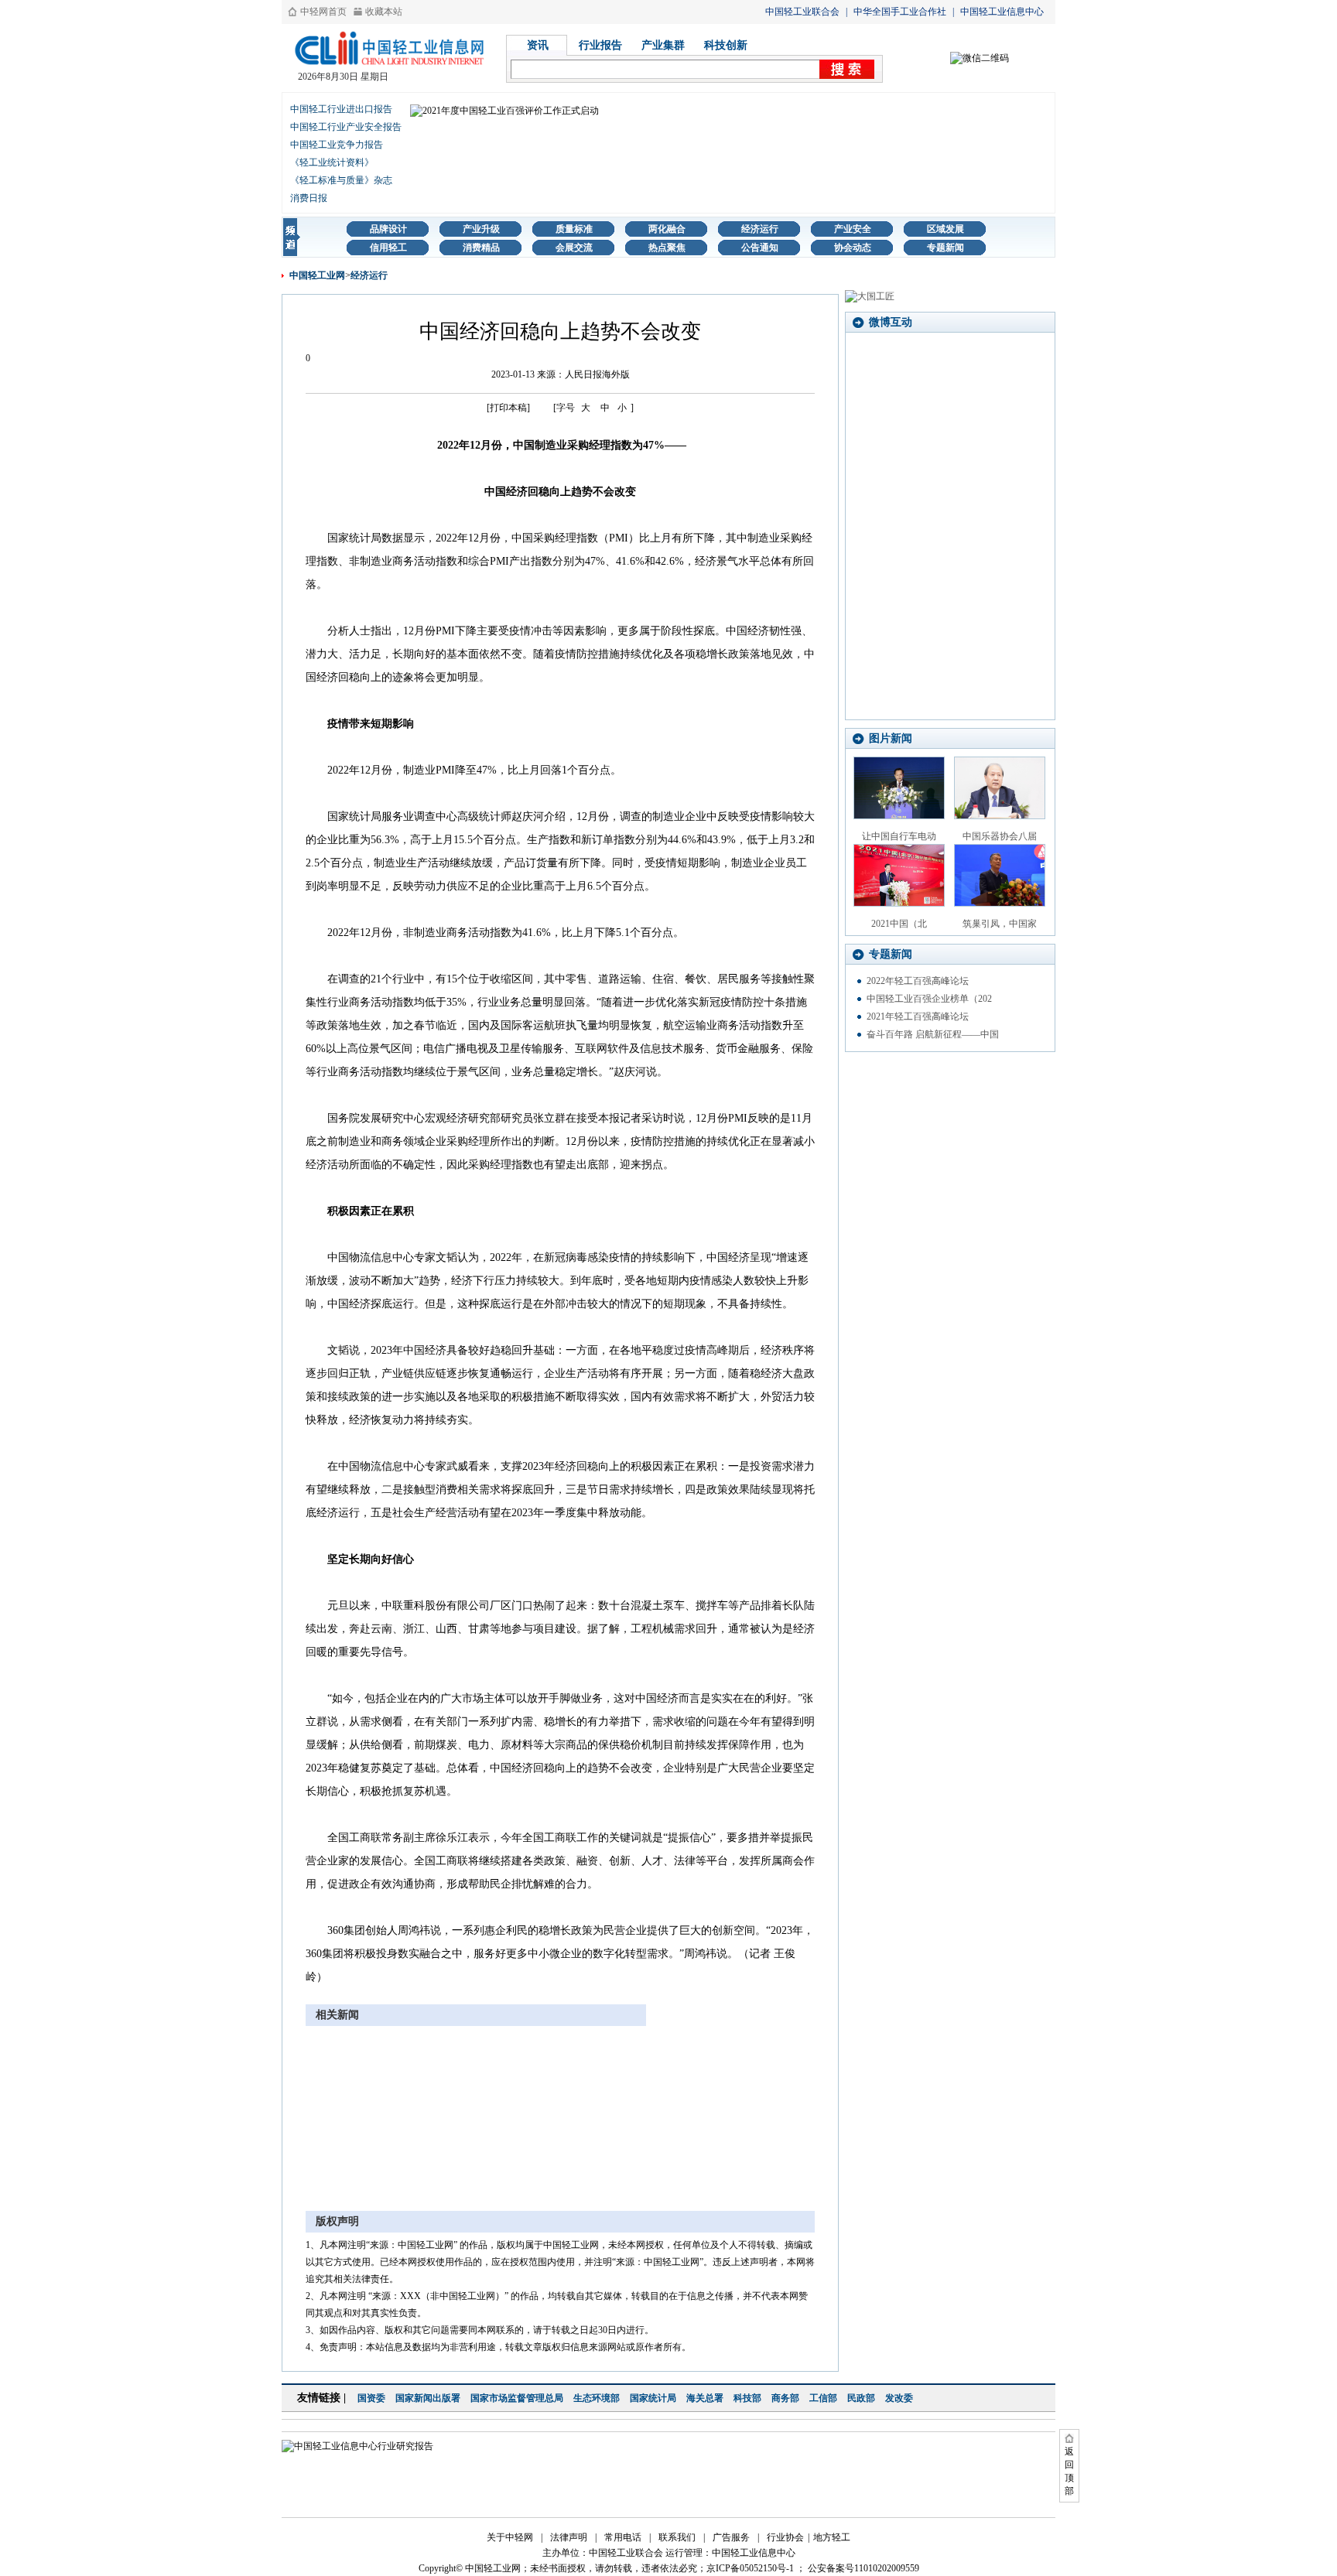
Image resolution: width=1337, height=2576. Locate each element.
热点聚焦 (667, 248)
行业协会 (785, 2537)
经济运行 (760, 229)
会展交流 (574, 248)
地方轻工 (832, 2537)
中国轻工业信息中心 (1002, 12)
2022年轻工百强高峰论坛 (918, 981)
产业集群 (663, 45)
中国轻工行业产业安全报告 (346, 127)
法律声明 (569, 2537)
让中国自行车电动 (899, 836)
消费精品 (481, 248)
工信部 (823, 2398)
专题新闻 (945, 248)
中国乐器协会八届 (1000, 836)
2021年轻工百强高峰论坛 (918, 1016)
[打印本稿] (508, 408)
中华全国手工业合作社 (900, 12)
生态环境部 (597, 2398)
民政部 (861, 2398)
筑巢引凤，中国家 (1000, 924)
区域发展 (945, 229)
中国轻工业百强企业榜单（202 (929, 999)
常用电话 (623, 2537)
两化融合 (667, 229)
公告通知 (760, 248)
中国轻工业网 (317, 275)
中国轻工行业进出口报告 (341, 109)
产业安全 (853, 229)
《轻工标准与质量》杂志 (341, 180)
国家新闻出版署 (428, 2398)
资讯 (538, 45)
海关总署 (705, 2398)
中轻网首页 (323, 12)
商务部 (785, 2398)
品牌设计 (388, 229)
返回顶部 (1069, 2471)
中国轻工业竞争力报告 (337, 145)
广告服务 (731, 2537)
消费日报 (309, 198)
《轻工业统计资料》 (332, 162)
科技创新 (726, 45)
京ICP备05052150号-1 (750, 2568)
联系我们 (677, 2537)
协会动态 (853, 248)
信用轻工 (388, 248)
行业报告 (600, 45)
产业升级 (481, 229)
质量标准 (574, 229)
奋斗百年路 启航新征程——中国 (933, 1034)
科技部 (747, 2398)
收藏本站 (384, 12)
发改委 (899, 2398)
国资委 (371, 2398)
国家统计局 (653, 2398)
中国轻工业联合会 (802, 12)
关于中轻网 (510, 2537)
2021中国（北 (899, 924)
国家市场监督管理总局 (517, 2398)
